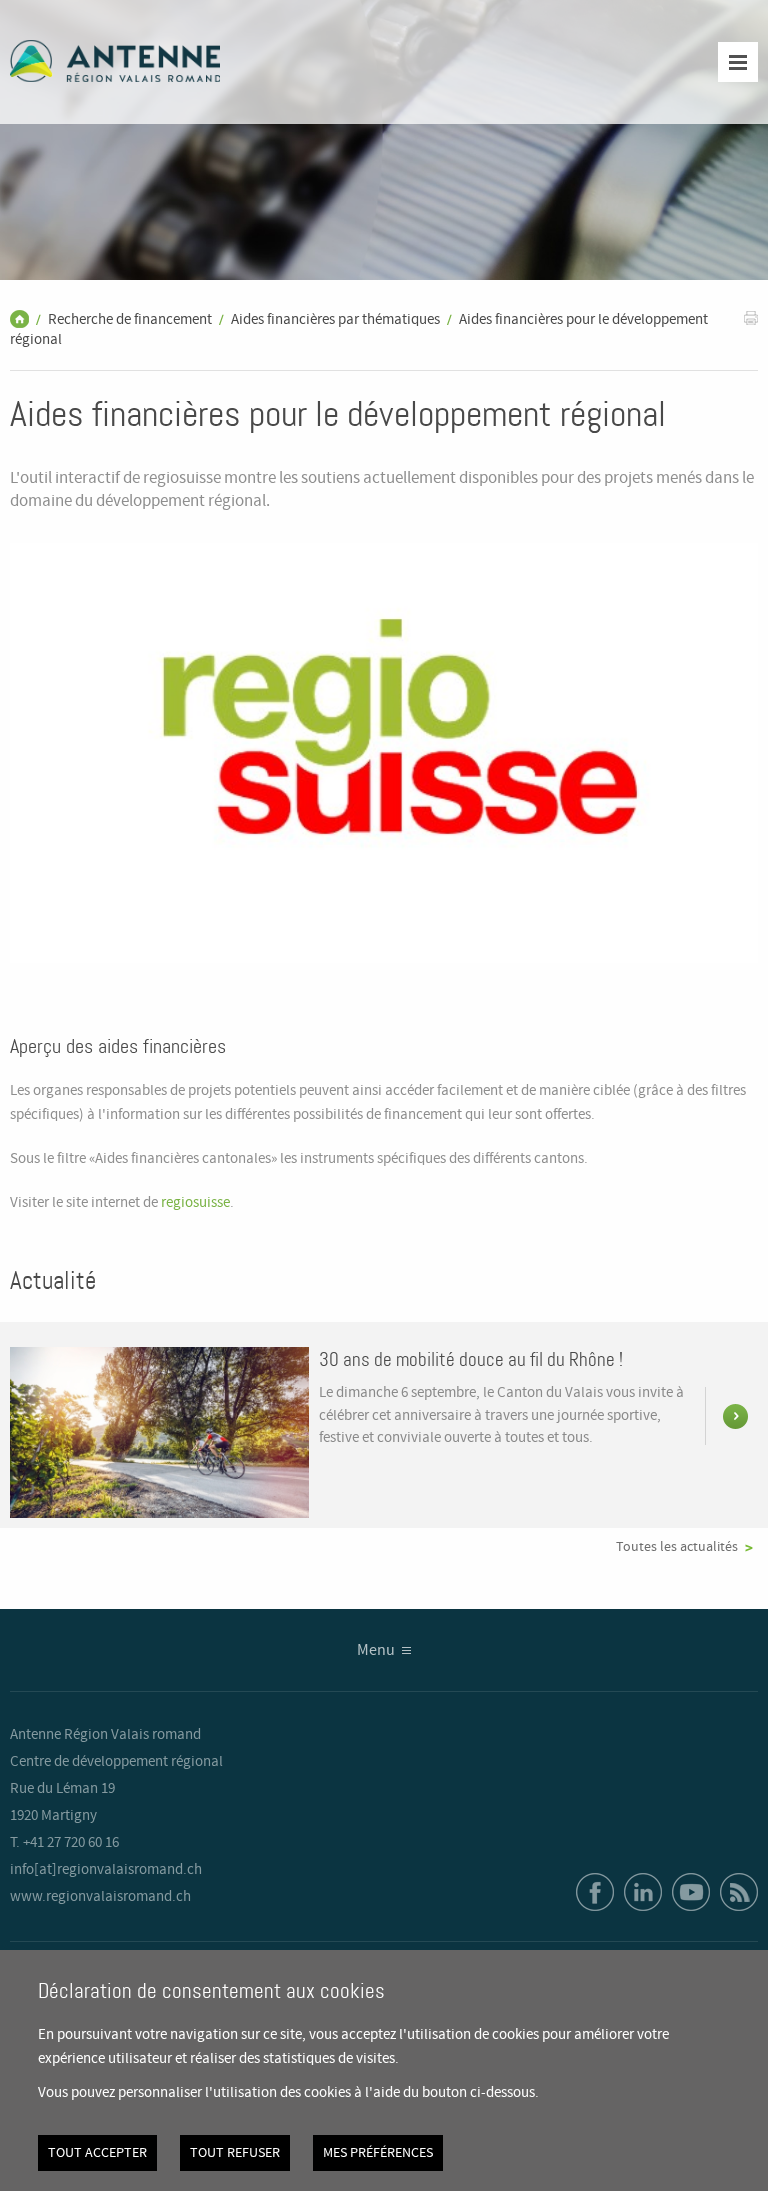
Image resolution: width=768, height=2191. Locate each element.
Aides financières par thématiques (335, 320)
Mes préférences (378, 2153)
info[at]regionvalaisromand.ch (106, 1870)
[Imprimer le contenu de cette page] (751, 317)
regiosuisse (195, 1203)
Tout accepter (97, 2153)
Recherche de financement (130, 320)
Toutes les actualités (677, 1547)
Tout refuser (235, 2153)
